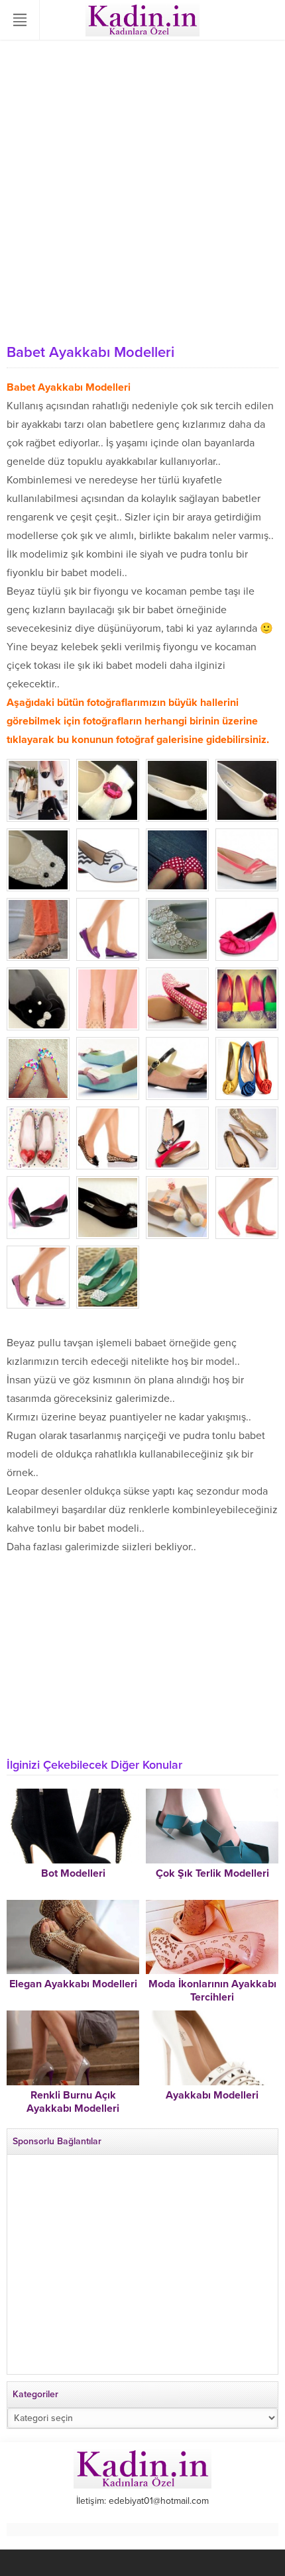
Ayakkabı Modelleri (212, 2095)
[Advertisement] (142, 189)
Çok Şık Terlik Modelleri (212, 1873)
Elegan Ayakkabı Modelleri (73, 1984)
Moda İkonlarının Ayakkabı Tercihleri (212, 1991)
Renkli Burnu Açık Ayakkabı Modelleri (73, 2102)
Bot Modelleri (73, 1873)
